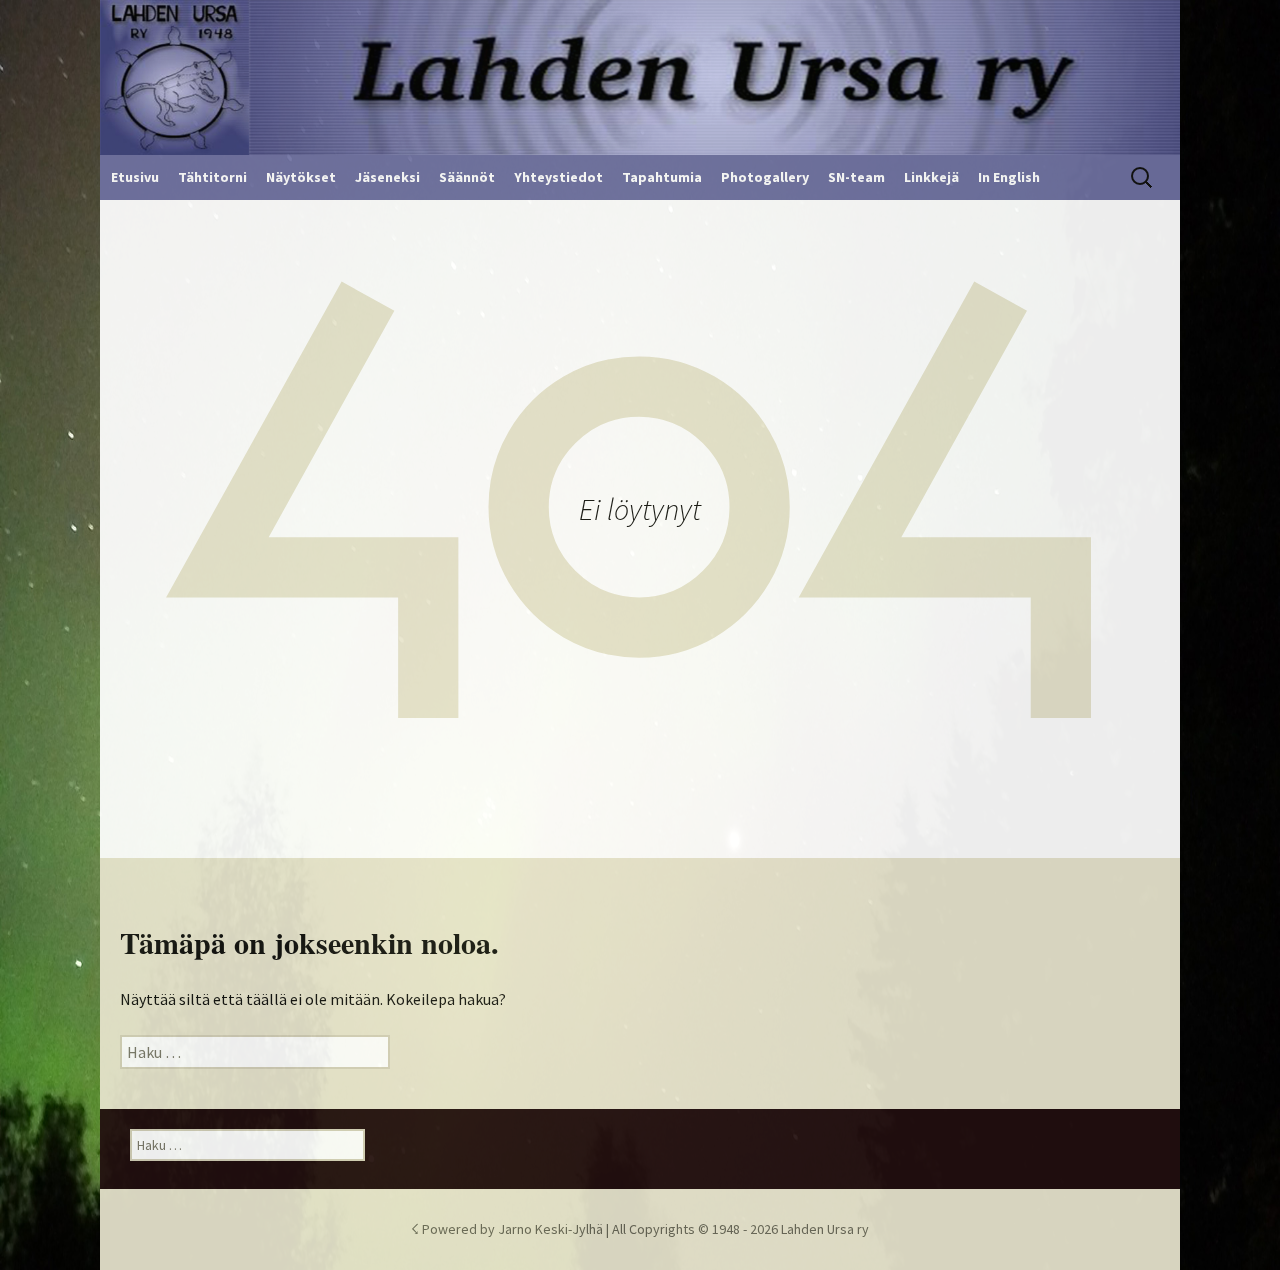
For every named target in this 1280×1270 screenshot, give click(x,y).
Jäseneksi (387, 177)
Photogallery (765, 177)
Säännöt (467, 177)
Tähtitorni (212, 177)
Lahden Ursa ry (825, 1229)
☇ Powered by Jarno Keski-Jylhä (508, 1229)
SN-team (856, 177)
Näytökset (301, 177)
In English (1009, 177)
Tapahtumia (662, 177)
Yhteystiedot (558, 177)
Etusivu (135, 177)
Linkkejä (931, 177)
